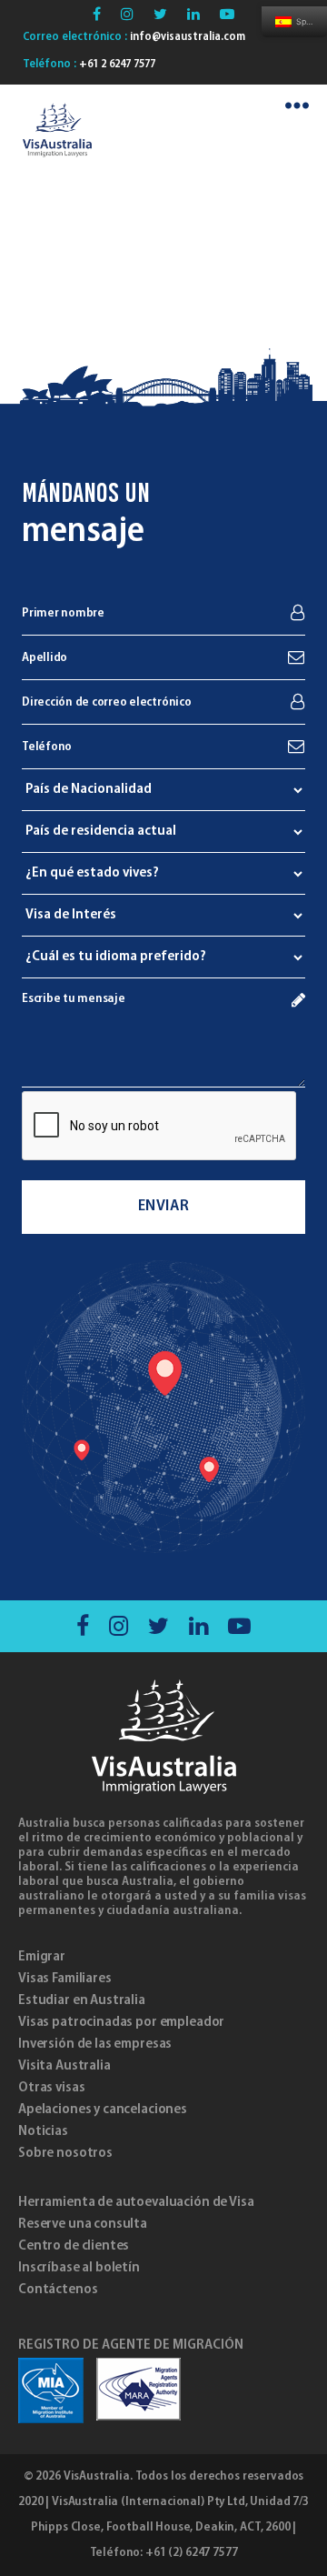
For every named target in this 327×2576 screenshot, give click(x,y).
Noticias (43, 2131)
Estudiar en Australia (82, 2000)
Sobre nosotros (65, 2153)
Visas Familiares (65, 1979)
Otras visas (51, 2088)
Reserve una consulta (83, 2224)
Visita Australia (64, 2066)
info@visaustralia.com (186, 37)
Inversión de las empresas (95, 2044)
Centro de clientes (74, 2246)
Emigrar (42, 1957)
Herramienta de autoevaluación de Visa (136, 2202)
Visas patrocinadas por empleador (121, 2022)
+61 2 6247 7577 (116, 64)
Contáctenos (58, 2290)
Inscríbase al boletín (79, 2268)
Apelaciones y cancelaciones (103, 2110)
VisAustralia (97, 2476)
